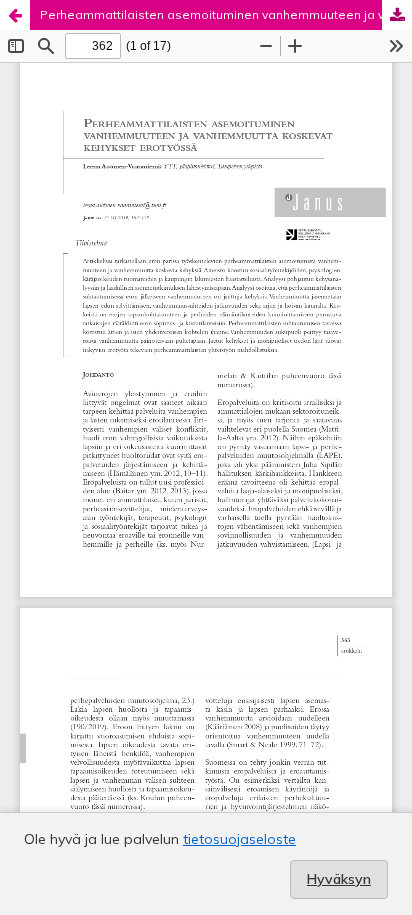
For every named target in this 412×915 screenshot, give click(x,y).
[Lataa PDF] (397, 15)
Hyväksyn (339, 879)
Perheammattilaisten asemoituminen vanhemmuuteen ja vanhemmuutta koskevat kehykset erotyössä (226, 14)
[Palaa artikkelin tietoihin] (15, 15)
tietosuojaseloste (239, 839)
